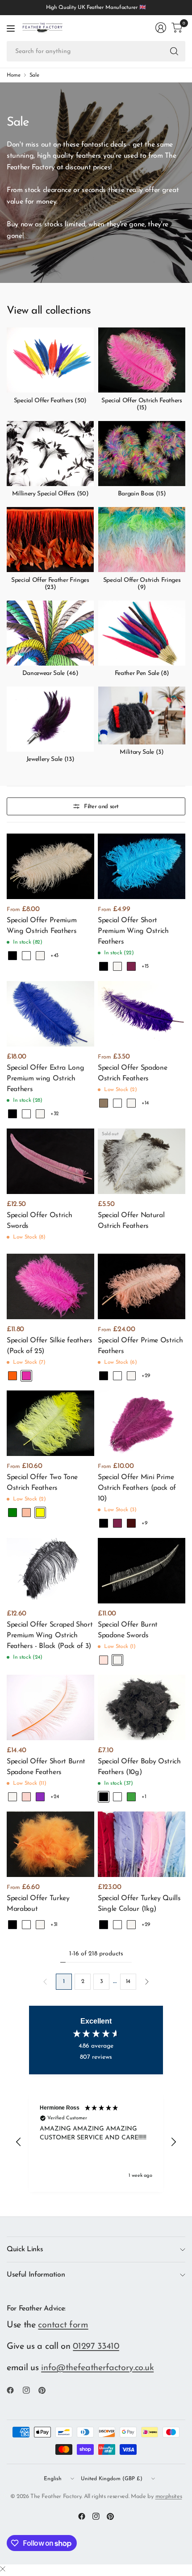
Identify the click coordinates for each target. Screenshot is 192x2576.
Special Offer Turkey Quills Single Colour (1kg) (139, 1904)
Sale (34, 75)
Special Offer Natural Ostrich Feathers (131, 1221)
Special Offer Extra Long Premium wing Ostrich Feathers (45, 1079)
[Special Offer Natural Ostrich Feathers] (142, 1161)
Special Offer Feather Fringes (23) (50, 584)
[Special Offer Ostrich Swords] (50, 1161)
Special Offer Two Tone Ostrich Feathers (42, 1483)
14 (128, 1981)
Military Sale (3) (142, 752)
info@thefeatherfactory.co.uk (97, 2368)
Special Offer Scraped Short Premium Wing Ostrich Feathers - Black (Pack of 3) (50, 1636)
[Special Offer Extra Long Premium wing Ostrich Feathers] (50, 1014)
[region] (96, 2142)
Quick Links (25, 2249)
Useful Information (36, 2275)
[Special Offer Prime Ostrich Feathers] (142, 1286)
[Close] (3, 2570)
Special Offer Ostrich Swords (39, 1221)
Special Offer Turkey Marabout (38, 1904)
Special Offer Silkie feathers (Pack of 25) (50, 1346)
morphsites (169, 2496)
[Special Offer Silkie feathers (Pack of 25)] (50, 1286)
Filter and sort (101, 807)
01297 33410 (96, 2347)
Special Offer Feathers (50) (50, 401)
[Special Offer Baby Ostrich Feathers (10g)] (142, 1707)
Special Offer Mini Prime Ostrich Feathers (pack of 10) (137, 1488)
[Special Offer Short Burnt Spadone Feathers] (50, 1707)
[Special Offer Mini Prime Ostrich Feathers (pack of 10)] (142, 1423)
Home (14, 75)
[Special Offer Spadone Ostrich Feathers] (142, 1014)
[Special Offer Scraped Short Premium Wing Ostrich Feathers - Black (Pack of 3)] (50, 1571)
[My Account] (161, 28)
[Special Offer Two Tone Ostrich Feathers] (50, 1423)
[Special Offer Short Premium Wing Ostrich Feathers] (142, 866)
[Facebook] (14, 2390)
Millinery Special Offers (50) (50, 494)
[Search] (174, 51)
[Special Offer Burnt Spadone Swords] (142, 1571)
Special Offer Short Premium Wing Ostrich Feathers (133, 931)
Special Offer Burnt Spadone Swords (128, 1630)
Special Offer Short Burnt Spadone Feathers (46, 1767)
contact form (63, 2325)
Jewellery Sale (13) (50, 759)
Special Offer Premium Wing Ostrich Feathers (42, 926)
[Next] (147, 1982)
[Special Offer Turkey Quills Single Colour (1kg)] (142, 1844)
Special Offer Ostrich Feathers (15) (142, 405)
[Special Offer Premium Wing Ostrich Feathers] (50, 866)
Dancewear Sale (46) (50, 673)
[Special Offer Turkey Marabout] (50, 1844)
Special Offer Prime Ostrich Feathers (140, 1346)
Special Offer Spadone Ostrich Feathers (132, 1073)
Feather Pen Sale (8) (142, 673)
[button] (19, 2142)
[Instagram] (30, 2390)
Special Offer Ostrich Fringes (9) (142, 584)
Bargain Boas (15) (142, 494)
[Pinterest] (46, 2390)
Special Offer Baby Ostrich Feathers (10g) (139, 1767)
